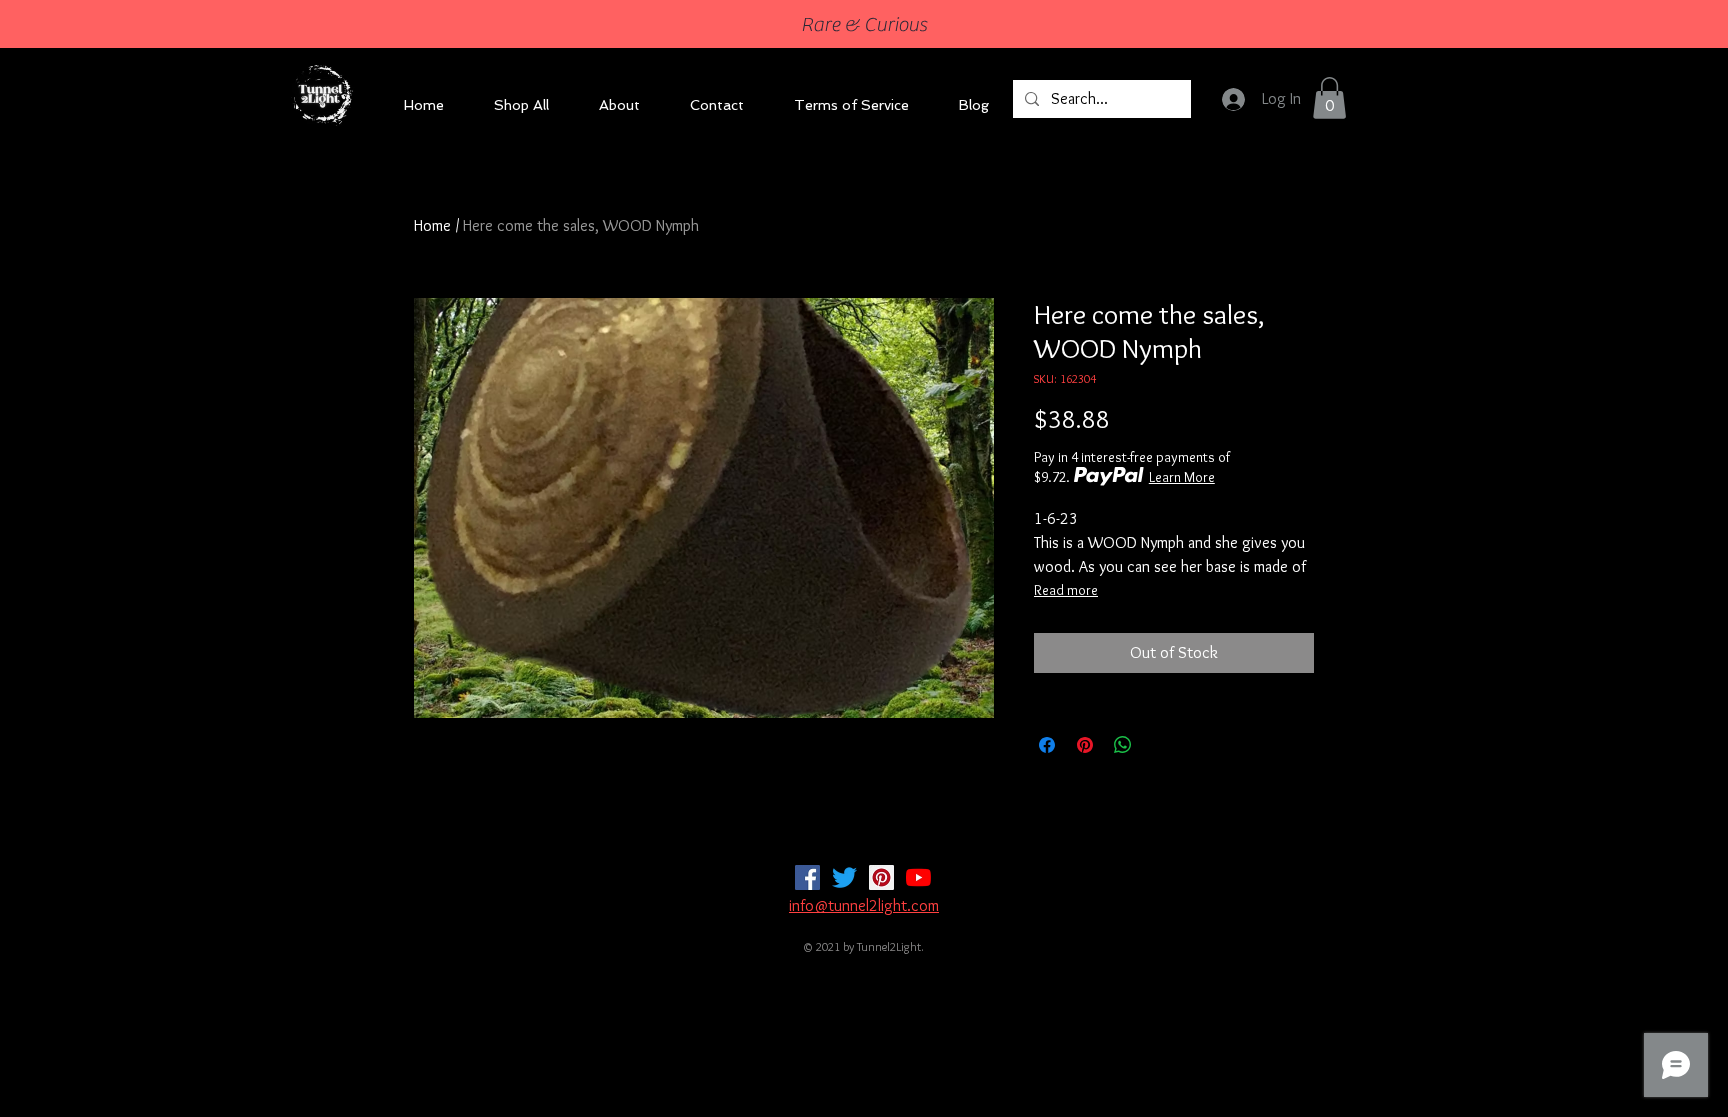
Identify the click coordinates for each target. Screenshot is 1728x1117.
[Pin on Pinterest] (1085, 745)
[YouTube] (918, 877)
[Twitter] (844, 877)
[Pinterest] (881, 877)
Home (432, 225)
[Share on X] (1161, 745)
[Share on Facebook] (1047, 745)
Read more (1066, 590)
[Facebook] (807, 877)
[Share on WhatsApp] (1123, 745)
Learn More (1182, 477)
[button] (1329, 98)
